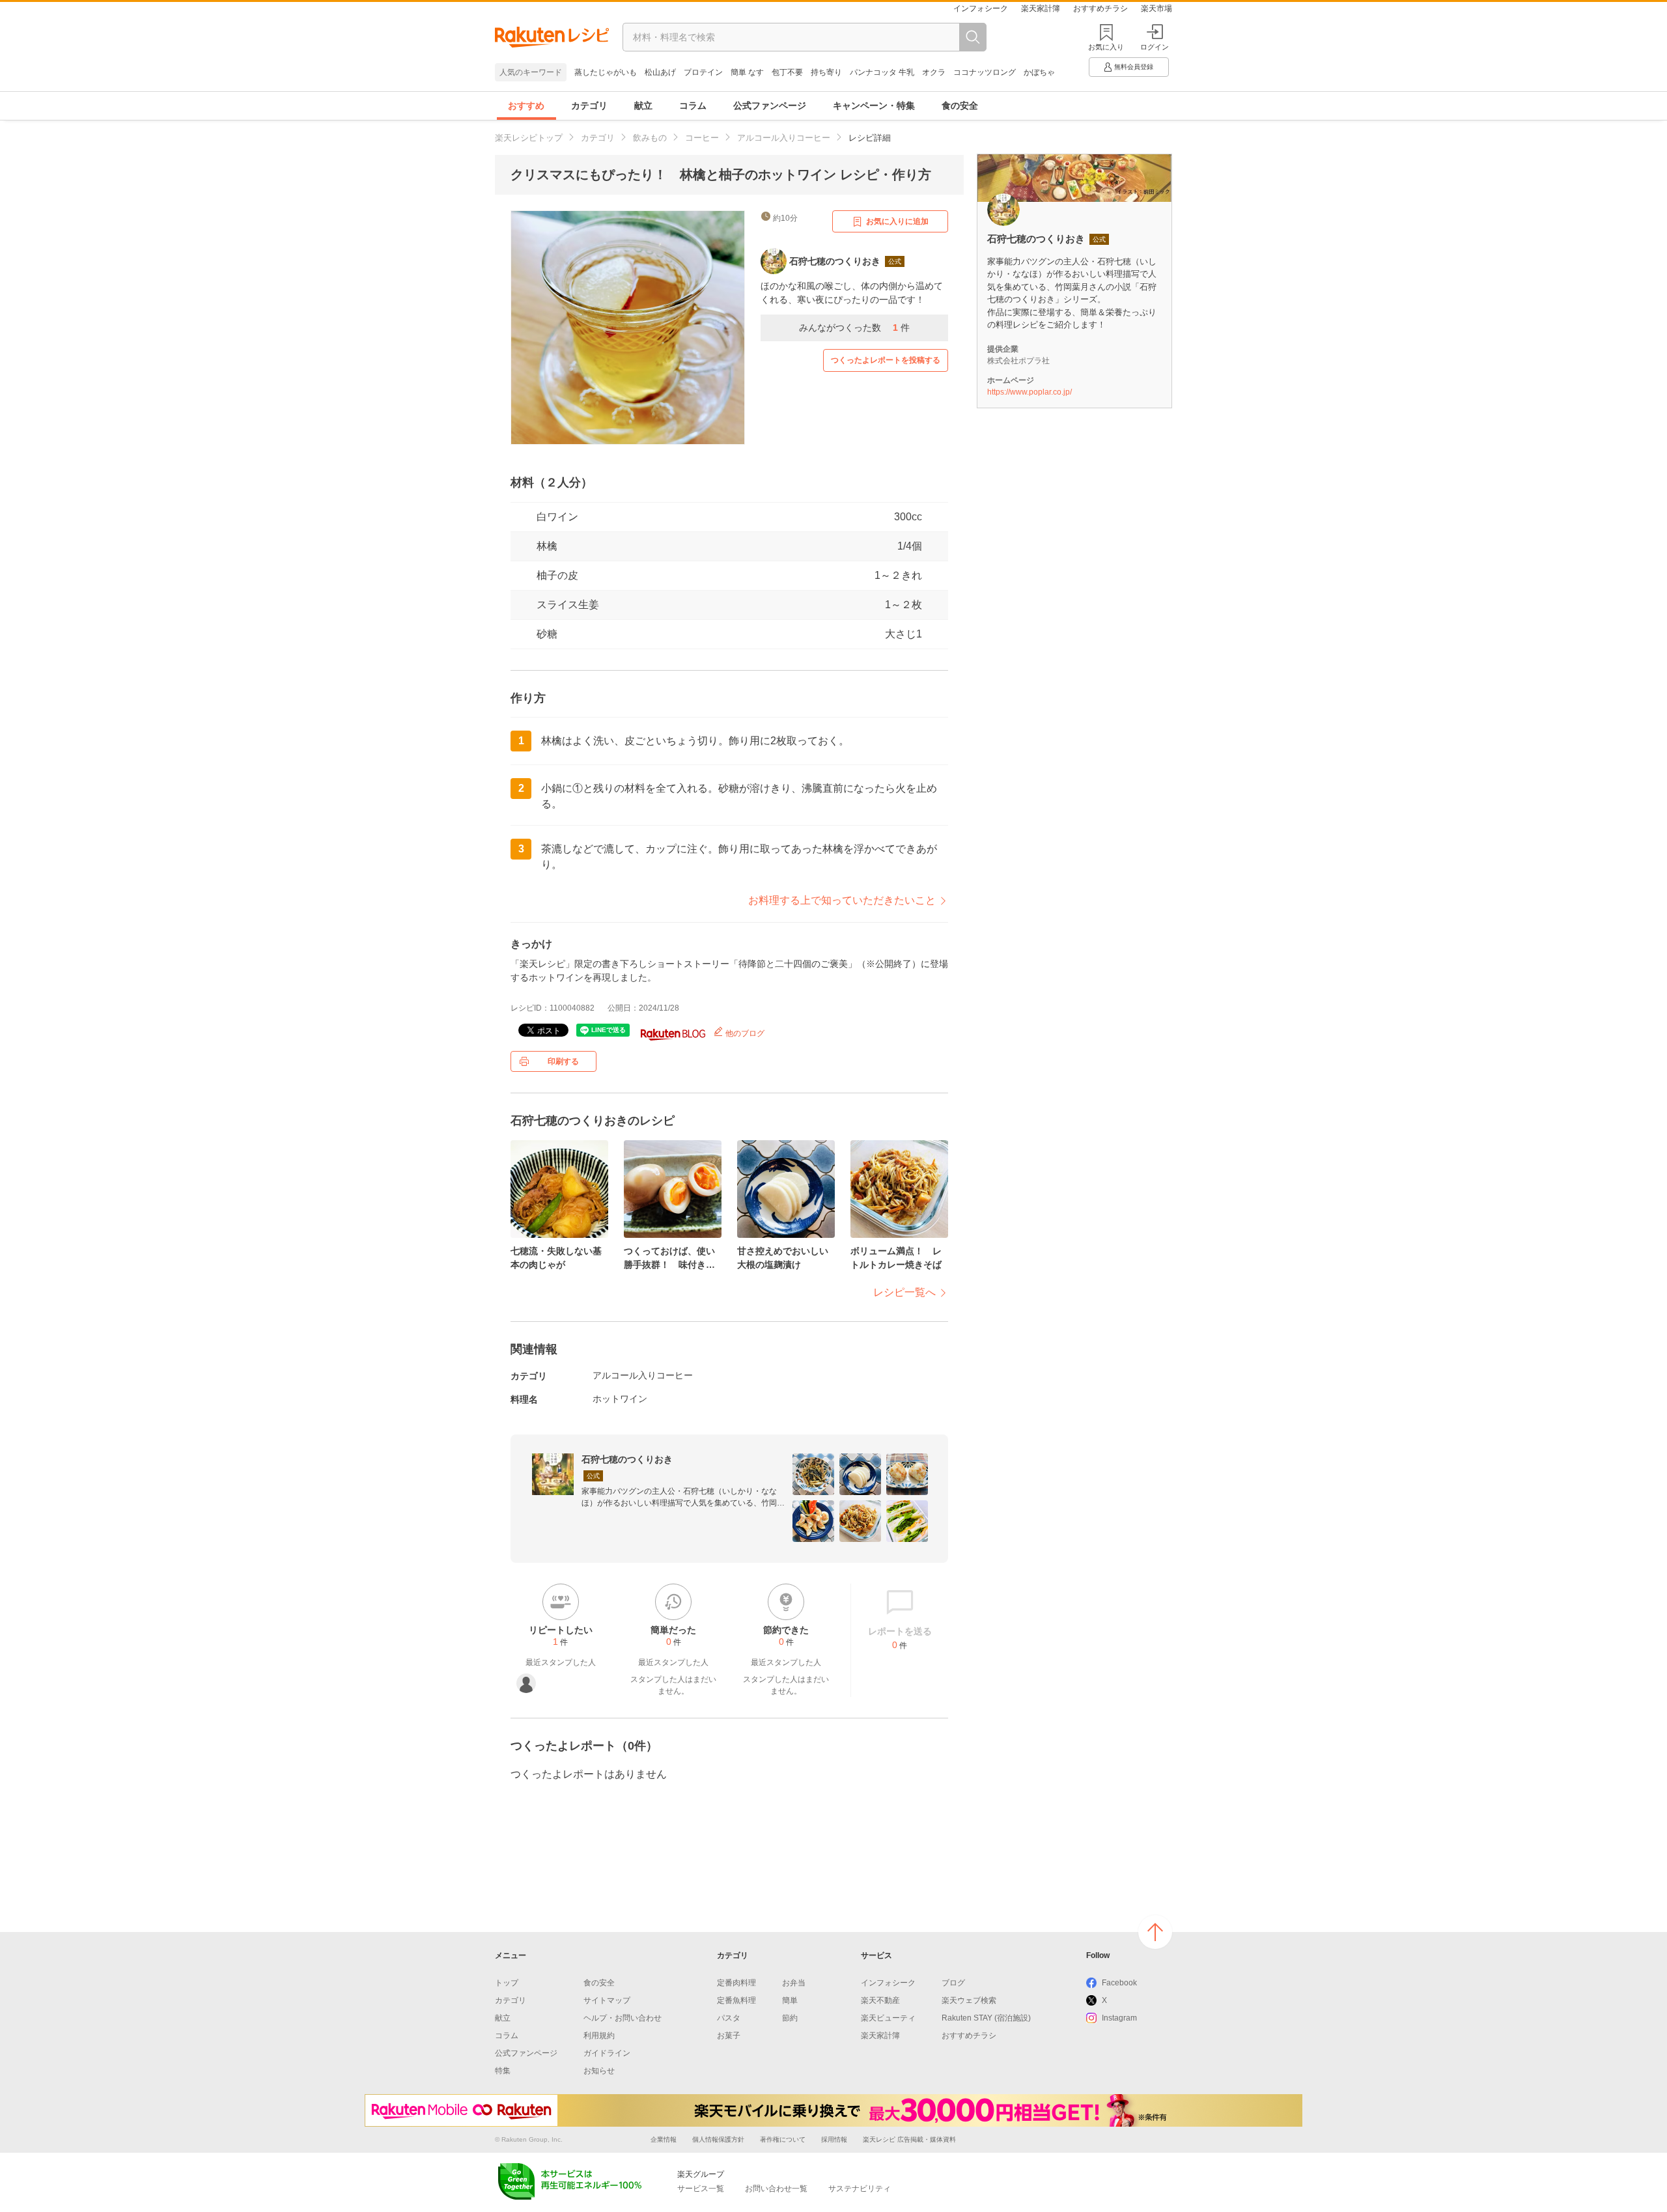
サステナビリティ (860, 2189)
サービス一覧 (701, 2189)
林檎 (547, 546)
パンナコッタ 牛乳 (882, 72)
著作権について (783, 2139)
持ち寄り (826, 72)
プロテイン (703, 72)
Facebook (1119, 1983)
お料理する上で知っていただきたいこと (842, 900)
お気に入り (1106, 47)
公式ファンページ (770, 105)
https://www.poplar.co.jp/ (1030, 392)
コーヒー (702, 138)
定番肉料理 (736, 1983)
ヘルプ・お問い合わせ (623, 2018)
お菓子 (729, 2036)
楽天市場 (1156, 8)
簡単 (790, 2000)
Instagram (1119, 2018)
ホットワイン (620, 1399)
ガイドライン (607, 2053)
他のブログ (744, 1033)
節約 (790, 2018)
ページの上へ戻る (1155, 1932)
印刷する (563, 1061)
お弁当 (794, 1983)
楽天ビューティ (888, 2018)
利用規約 (599, 2036)
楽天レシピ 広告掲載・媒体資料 (909, 2139)
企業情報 (664, 2139)
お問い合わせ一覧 (776, 2189)
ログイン (1155, 47)
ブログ (953, 1983)
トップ (507, 1983)
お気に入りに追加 (897, 221)
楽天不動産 (880, 2000)
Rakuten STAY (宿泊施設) (986, 2018)
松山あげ (660, 72)
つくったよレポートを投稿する (886, 360)
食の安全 (960, 105)
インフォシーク (981, 8)
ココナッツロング (985, 72)
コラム (693, 105)
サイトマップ (607, 2000)
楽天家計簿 (1041, 8)
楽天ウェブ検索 (969, 2000)
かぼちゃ (1039, 72)
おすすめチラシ (1100, 8)
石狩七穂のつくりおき (627, 1459)
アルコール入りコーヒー (784, 138)
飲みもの (650, 138)
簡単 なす (747, 72)
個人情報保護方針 (718, 2139)
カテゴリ (589, 105)
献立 (643, 105)
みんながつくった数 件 (854, 328)
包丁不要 (787, 72)
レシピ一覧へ (904, 1292)
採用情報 (834, 2139)
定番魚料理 (736, 2000)
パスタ (729, 2018)
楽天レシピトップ (529, 138)
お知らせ (599, 2071)
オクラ (934, 72)
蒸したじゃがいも (606, 72)
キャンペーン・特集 (874, 105)
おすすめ (526, 105)
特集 (503, 2071)
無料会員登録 (1134, 67)
